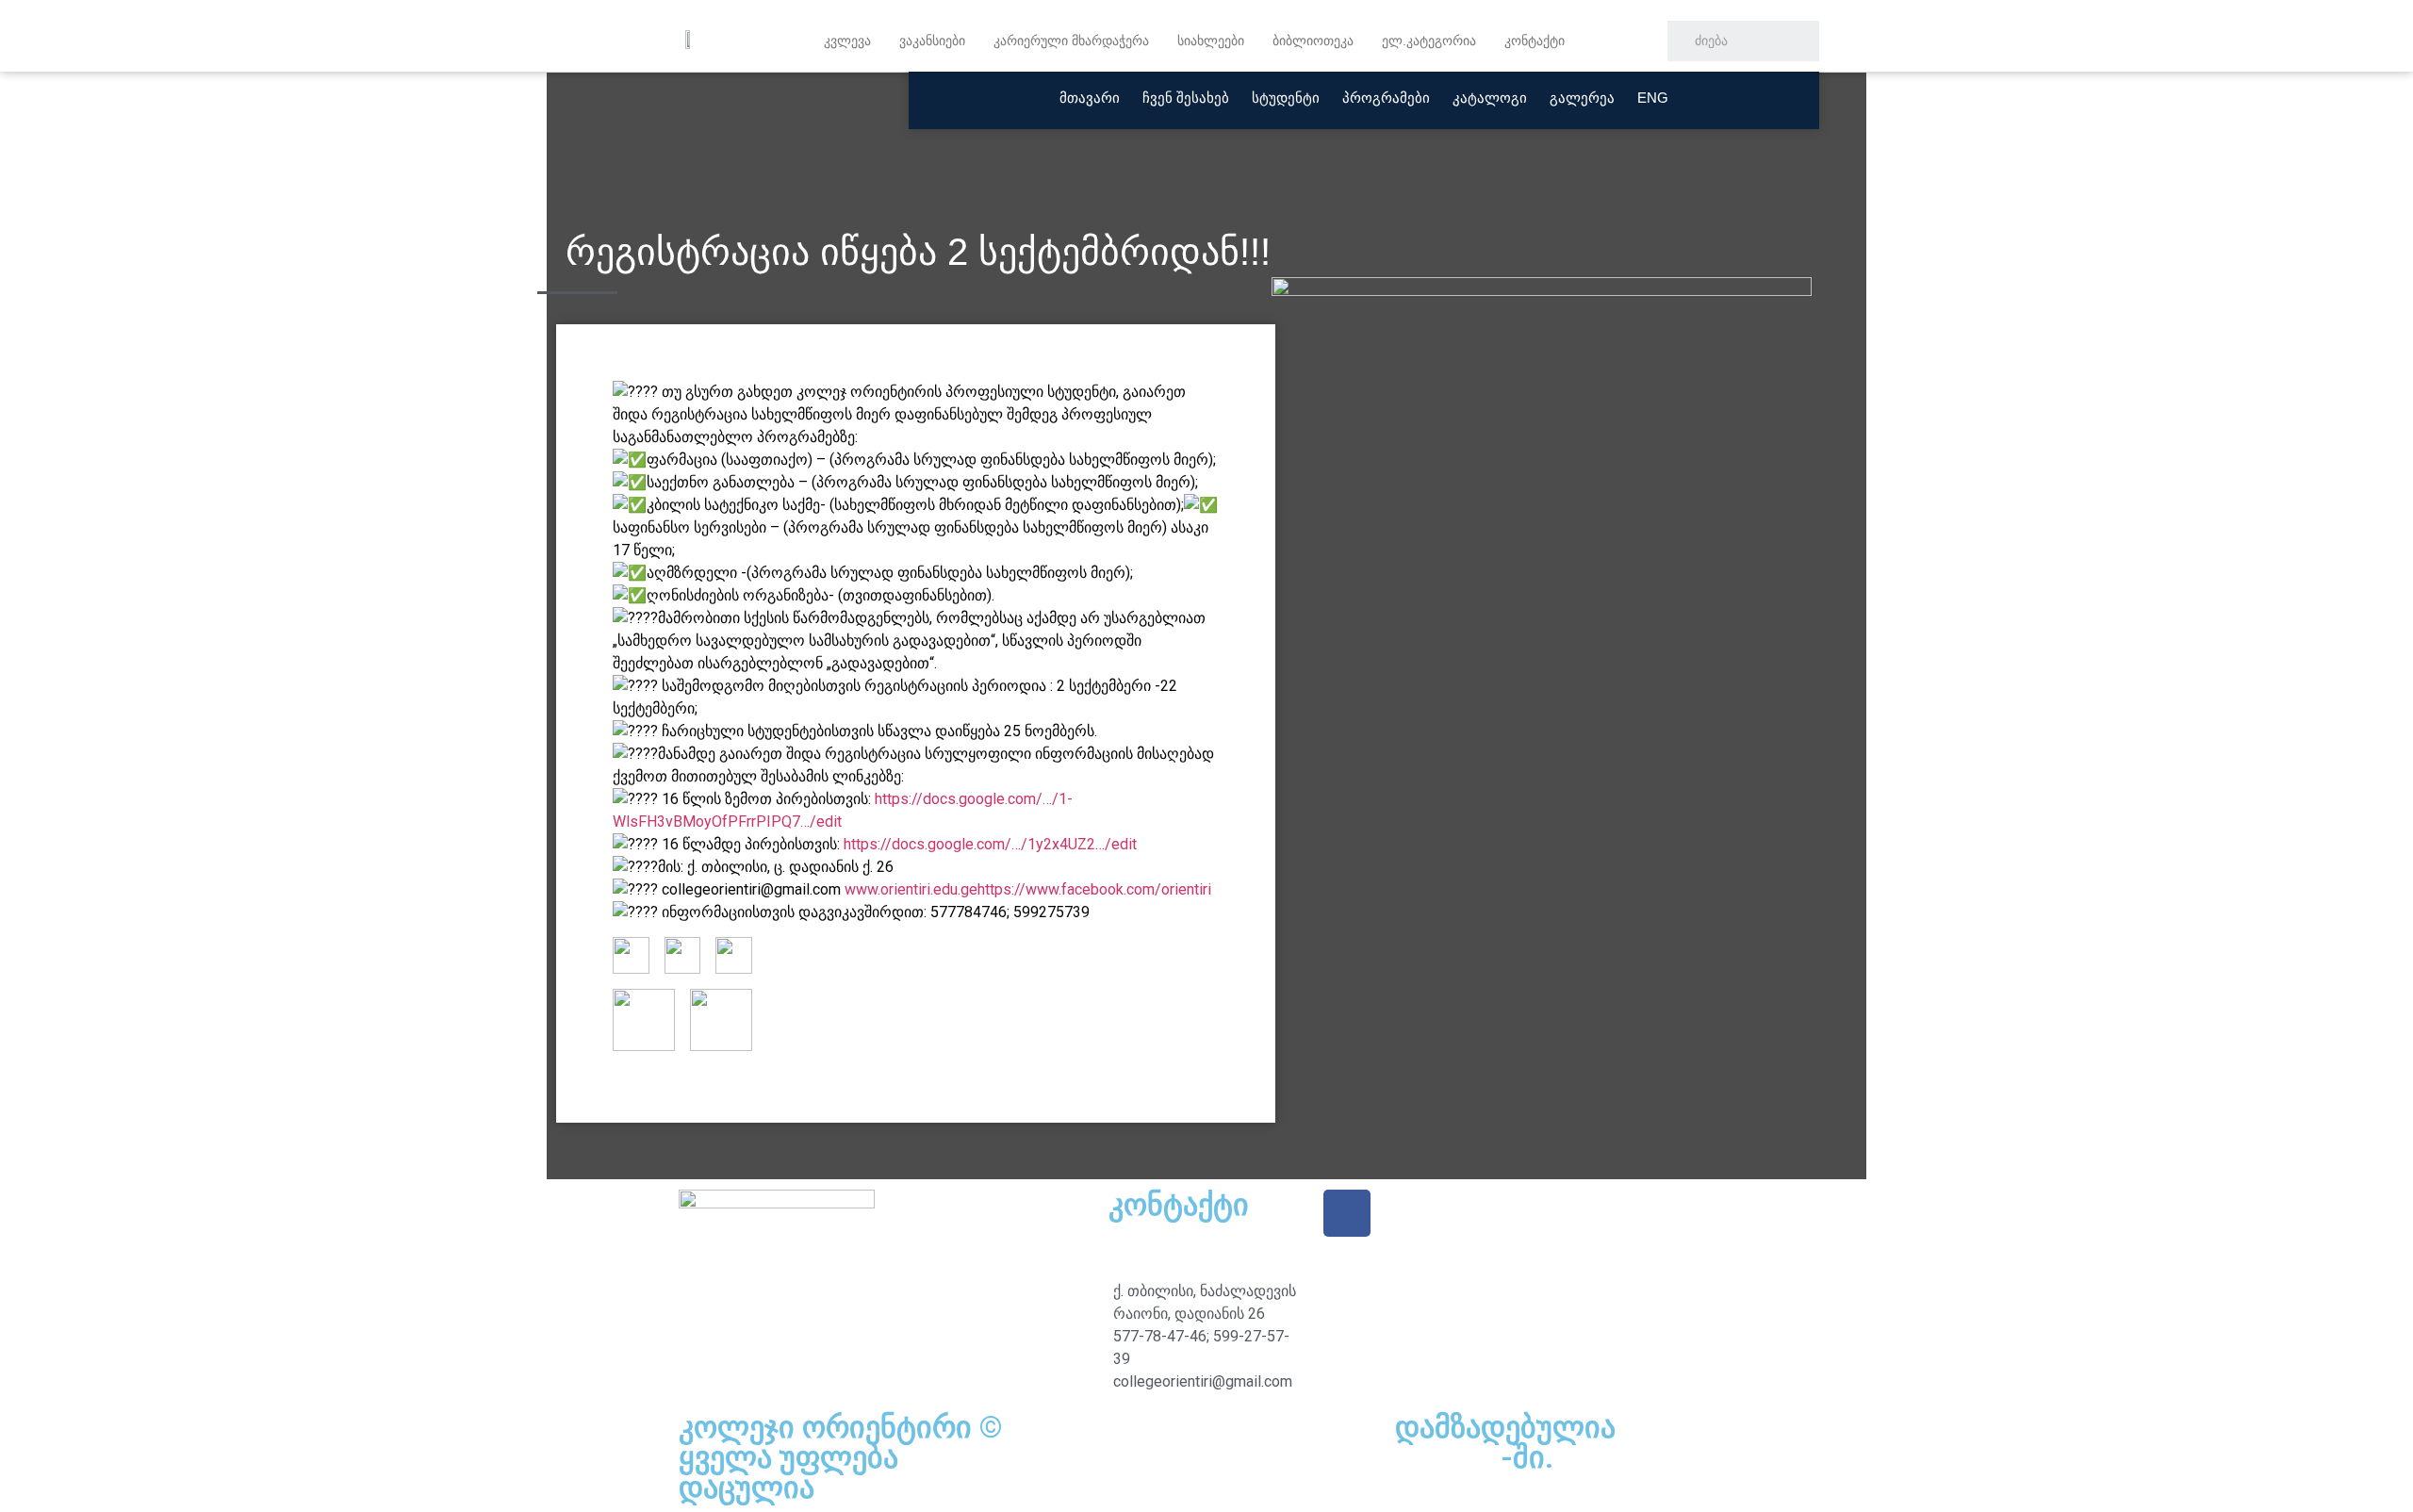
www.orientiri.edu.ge (911, 889)
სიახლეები (1211, 41)
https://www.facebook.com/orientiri (1094, 889)
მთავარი (1090, 98)
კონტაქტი (1535, 41)
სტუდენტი (1286, 98)
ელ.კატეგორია (1429, 41)
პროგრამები (1386, 98)
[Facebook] (1347, 1213)
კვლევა (847, 41)
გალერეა (1582, 98)
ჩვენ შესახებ (1186, 98)
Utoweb (1448, 1457)
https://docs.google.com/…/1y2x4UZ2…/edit (990, 844)
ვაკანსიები (932, 41)
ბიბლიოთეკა (1313, 41)
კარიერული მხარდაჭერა (1071, 41)
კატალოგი (1490, 98)
